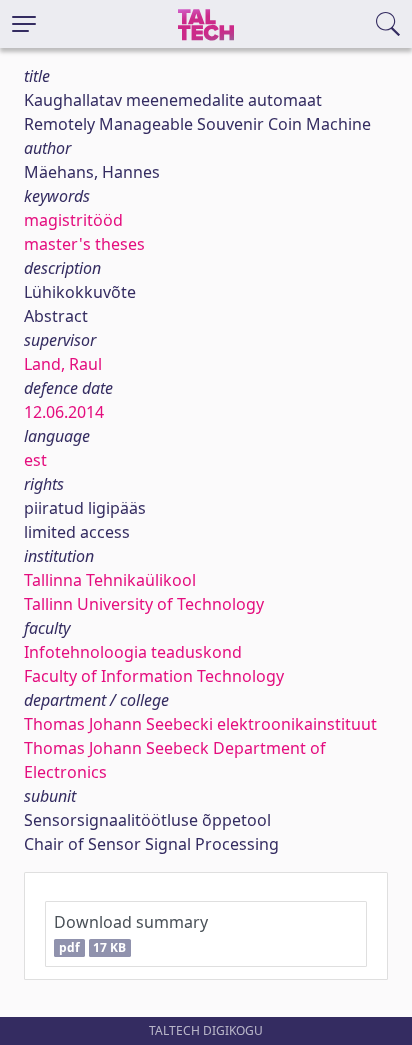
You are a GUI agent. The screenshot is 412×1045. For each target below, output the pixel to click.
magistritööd (73, 220)
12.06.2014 (64, 412)
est (35, 460)
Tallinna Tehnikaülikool (110, 580)
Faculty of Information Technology (154, 676)
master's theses (84, 244)
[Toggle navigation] (24, 24)
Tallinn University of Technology (144, 604)
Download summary (131, 933)
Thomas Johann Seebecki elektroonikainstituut (200, 724)
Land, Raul (63, 364)
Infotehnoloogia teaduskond (133, 652)
